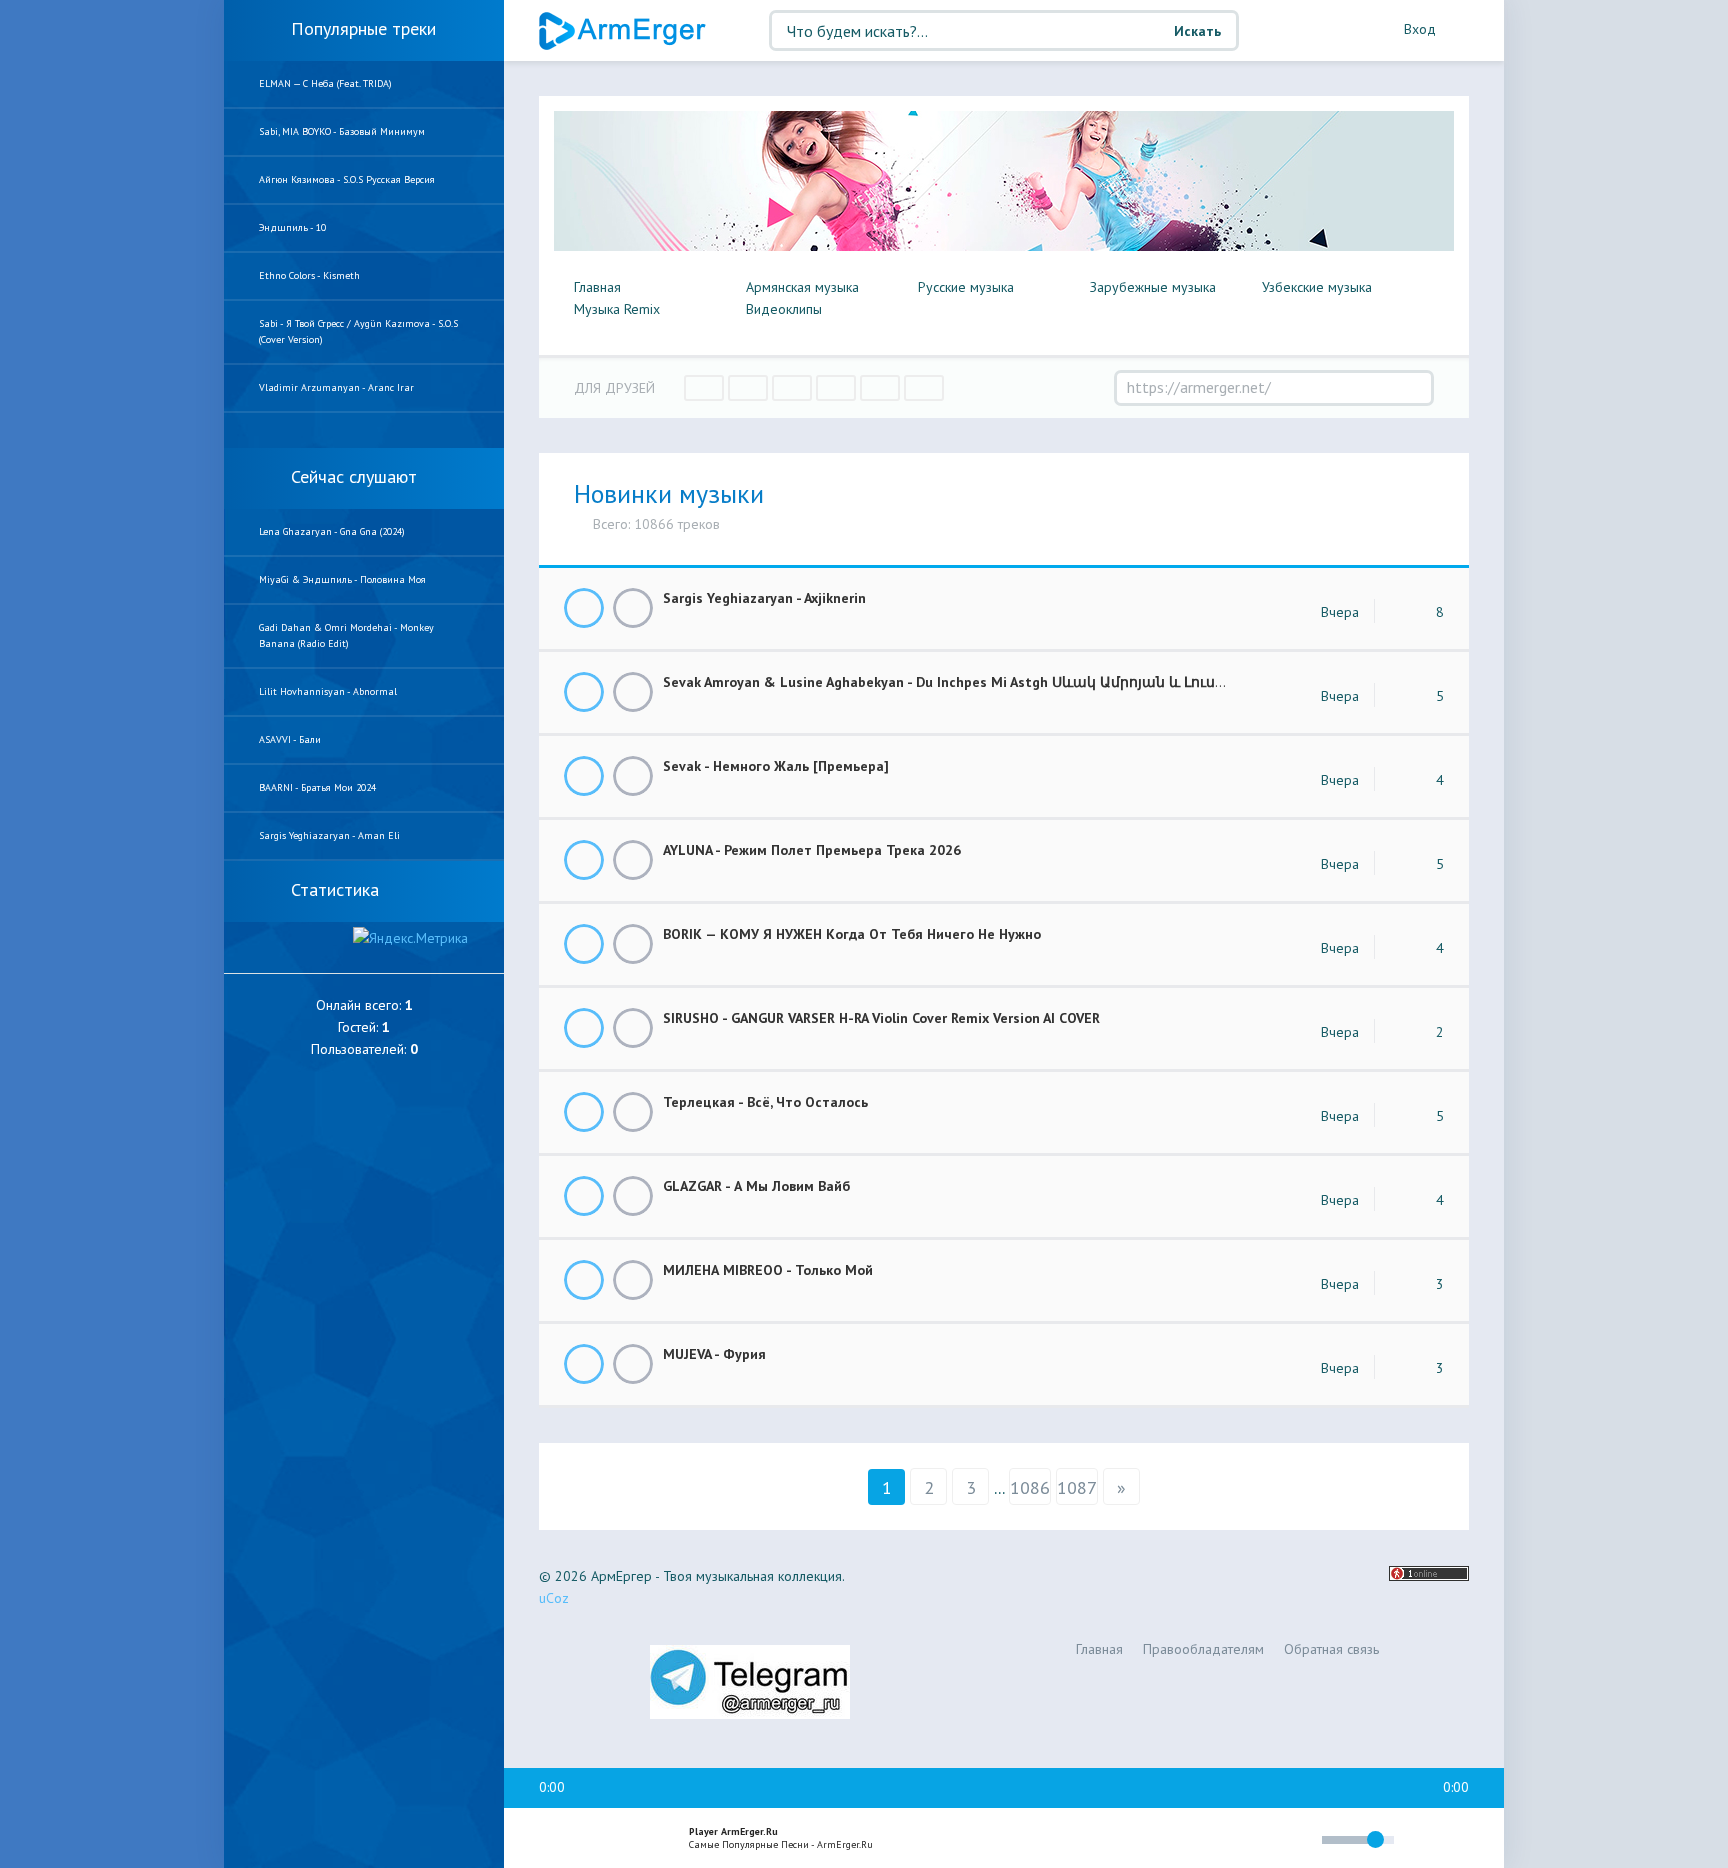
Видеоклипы (784, 309)
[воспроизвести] (595, 1839)
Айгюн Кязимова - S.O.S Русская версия (347, 179)
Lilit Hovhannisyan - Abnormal (328, 691)
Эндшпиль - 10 (292, 227)
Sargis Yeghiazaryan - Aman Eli (329, 835)
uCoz (554, 1598)
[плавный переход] (1174, 1843)
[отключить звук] (1297, 1839)
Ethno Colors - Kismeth (309, 275)
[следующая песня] (638, 1839)
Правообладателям (1203, 1649)
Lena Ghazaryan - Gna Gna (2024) (332, 531)
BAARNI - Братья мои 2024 (317, 787)
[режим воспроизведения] (1222, 1842)
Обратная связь (1331, 1649)
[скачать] (633, 608)
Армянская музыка (802, 287)
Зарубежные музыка (1153, 287)
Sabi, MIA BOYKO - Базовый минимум (342, 131)
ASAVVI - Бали (290, 739)
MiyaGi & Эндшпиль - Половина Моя (342, 579)
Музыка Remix (617, 309)
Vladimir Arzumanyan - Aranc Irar (336, 387)
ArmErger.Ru (624, 31)
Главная (597, 287)
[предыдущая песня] (552, 1839)
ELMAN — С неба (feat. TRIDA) (325, 83)
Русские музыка (966, 287)
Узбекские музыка (1317, 287)
